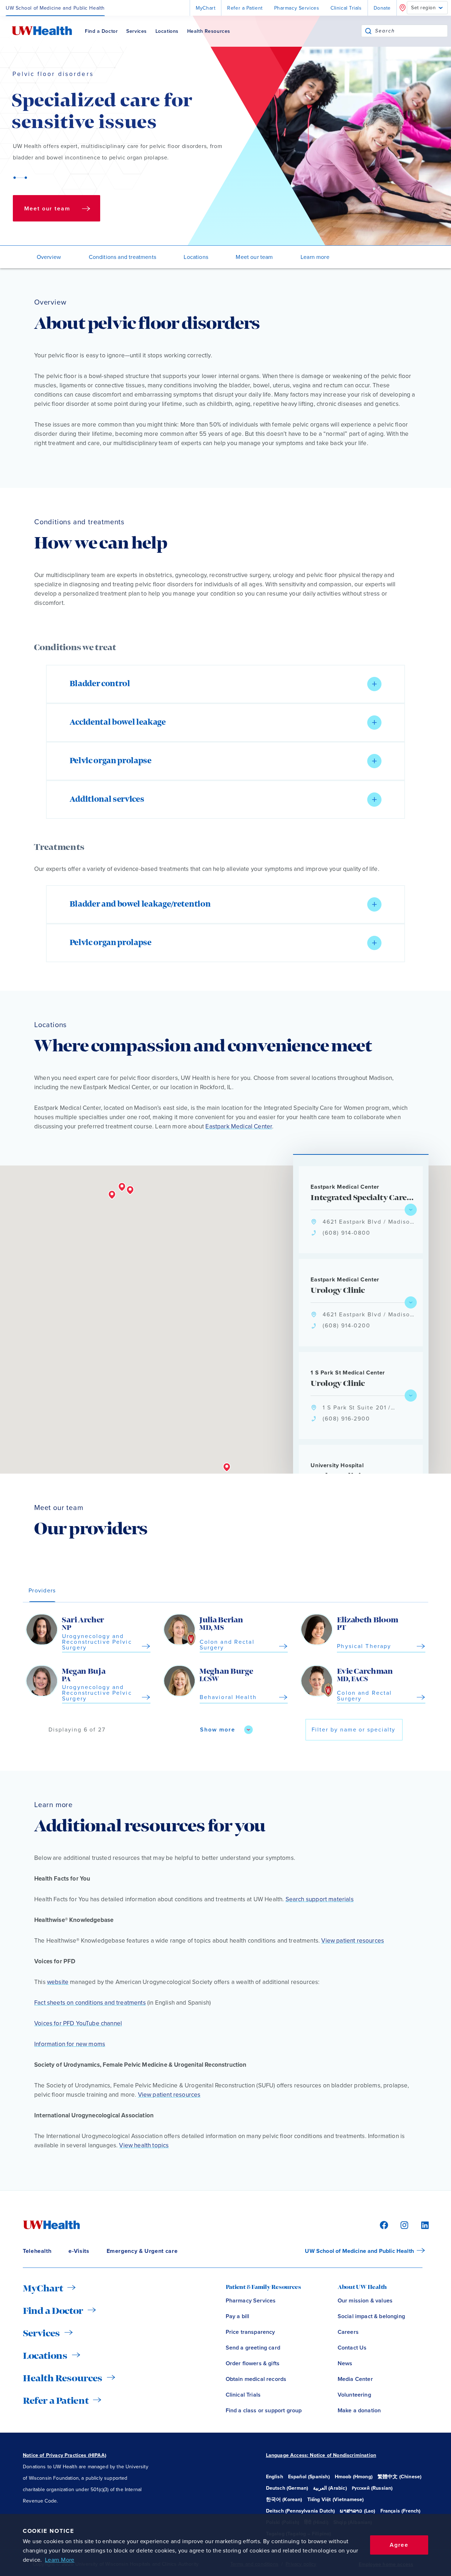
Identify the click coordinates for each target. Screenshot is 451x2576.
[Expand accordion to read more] (374, 684)
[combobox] (411, 31)
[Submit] (368, 31)
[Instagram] (403, 2225)
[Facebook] (383, 2225)
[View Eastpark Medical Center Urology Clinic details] (411, 1302)
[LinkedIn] (421, 2225)
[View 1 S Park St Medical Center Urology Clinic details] (411, 1396)
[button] (225, 684)
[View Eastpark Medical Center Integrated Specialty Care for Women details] (411, 1210)
